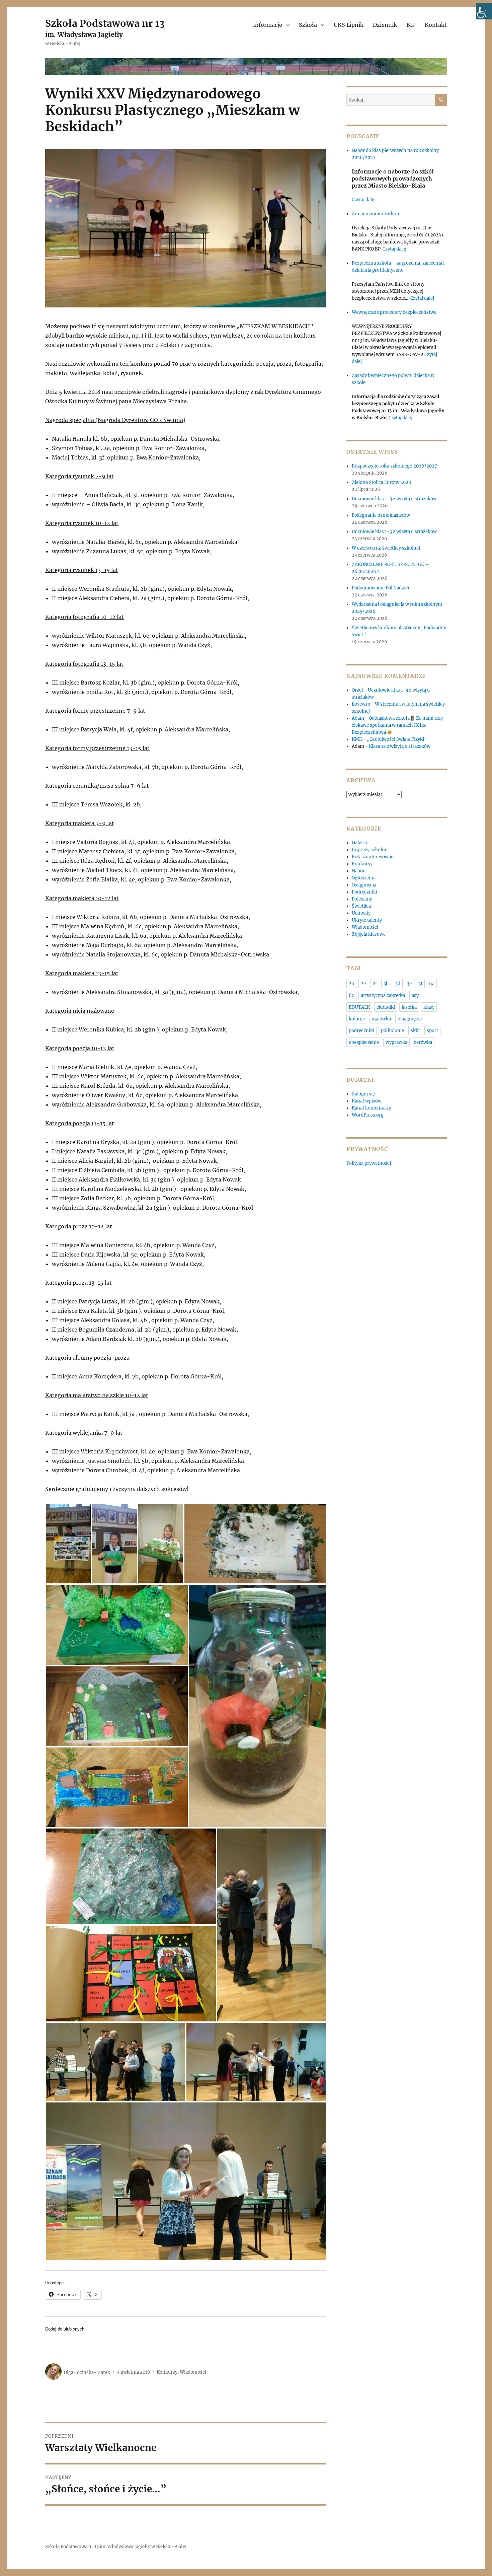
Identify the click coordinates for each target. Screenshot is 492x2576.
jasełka (409, 1007)
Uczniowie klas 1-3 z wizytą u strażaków (395, 499)
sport (432, 1031)
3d (398, 984)
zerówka (423, 1042)
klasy (429, 1007)
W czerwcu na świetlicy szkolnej (386, 548)
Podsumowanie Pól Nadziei (380, 588)
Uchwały (361, 913)
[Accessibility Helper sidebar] (484, 11)
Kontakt (436, 25)
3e (409, 984)
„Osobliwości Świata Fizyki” (397, 739)
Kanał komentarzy (371, 1108)
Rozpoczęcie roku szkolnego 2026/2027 (394, 466)
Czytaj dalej (364, 200)
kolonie (357, 1019)
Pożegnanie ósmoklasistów (381, 515)
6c (351, 995)
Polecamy (362, 899)
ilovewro (361, 704)
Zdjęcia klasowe (369, 934)
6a (432, 984)
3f (420, 984)
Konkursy (167, 2372)
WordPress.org (368, 1115)
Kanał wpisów (367, 1101)
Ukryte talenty (367, 920)
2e (363, 984)
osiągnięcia (410, 1019)
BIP (411, 25)
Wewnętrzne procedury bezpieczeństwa (394, 312)
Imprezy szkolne (370, 850)
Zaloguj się (363, 1094)
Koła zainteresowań (373, 857)
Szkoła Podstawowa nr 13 (105, 23)
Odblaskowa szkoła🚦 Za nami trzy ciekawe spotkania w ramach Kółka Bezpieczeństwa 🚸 (397, 725)
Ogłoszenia (364, 878)
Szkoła (308, 25)
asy (415, 995)
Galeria (359, 843)
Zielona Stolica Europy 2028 (381, 482)
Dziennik (385, 25)
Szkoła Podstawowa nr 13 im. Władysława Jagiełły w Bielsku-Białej (116, 2547)
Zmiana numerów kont (376, 214)
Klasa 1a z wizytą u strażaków (400, 746)
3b (386, 984)
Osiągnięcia (364, 885)
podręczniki (361, 1031)
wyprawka (396, 1042)
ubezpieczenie (364, 1042)
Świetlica (361, 906)
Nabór (358, 871)
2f (375, 984)
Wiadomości (193, 2372)
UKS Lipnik (349, 25)
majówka (381, 1019)
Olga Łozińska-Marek (87, 2372)
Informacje (268, 25)
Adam (358, 718)
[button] (68, 1544)
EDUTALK (359, 1007)
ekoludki (386, 1007)
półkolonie (392, 1031)
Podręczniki (364, 892)
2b (351, 984)
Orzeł (357, 690)
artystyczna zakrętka (383, 995)
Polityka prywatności (369, 1163)
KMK (357, 739)
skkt (415, 1031)
